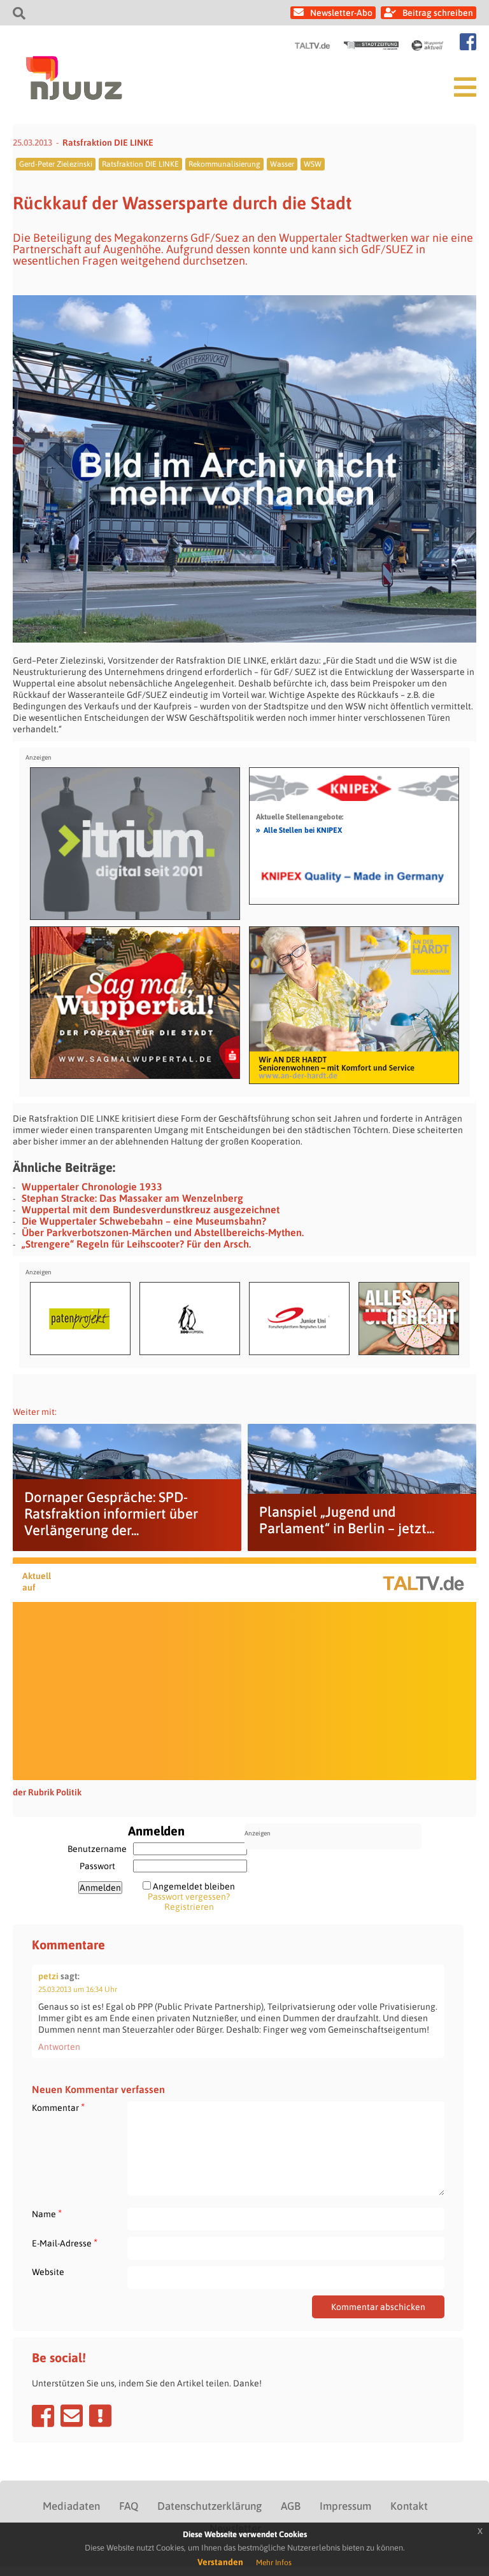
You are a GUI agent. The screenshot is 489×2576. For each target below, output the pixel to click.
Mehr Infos (274, 2563)
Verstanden (220, 2562)
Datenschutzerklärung (209, 2506)
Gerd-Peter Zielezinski (56, 164)
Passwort (97, 1866)
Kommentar (58, 2107)
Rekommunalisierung (224, 164)
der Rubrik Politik (47, 1792)
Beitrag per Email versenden (72, 2416)
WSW (313, 164)
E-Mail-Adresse (65, 2243)
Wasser (282, 164)
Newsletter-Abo (341, 13)
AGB (291, 2506)
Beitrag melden (100, 2416)
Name (47, 2214)
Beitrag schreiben (438, 13)
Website (48, 2272)
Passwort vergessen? (189, 1897)
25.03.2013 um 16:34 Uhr (78, 1989)
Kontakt (409, 2506)
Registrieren (189, 1907)
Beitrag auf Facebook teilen (43, 2416)
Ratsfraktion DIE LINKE (108, 143)
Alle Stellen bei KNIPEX (299, 830)
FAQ (129, 2506)
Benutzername (97, 1849)
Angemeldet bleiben (194, 1886)
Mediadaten (71, 2506)
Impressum (345, 2506)
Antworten (59, 2047)
